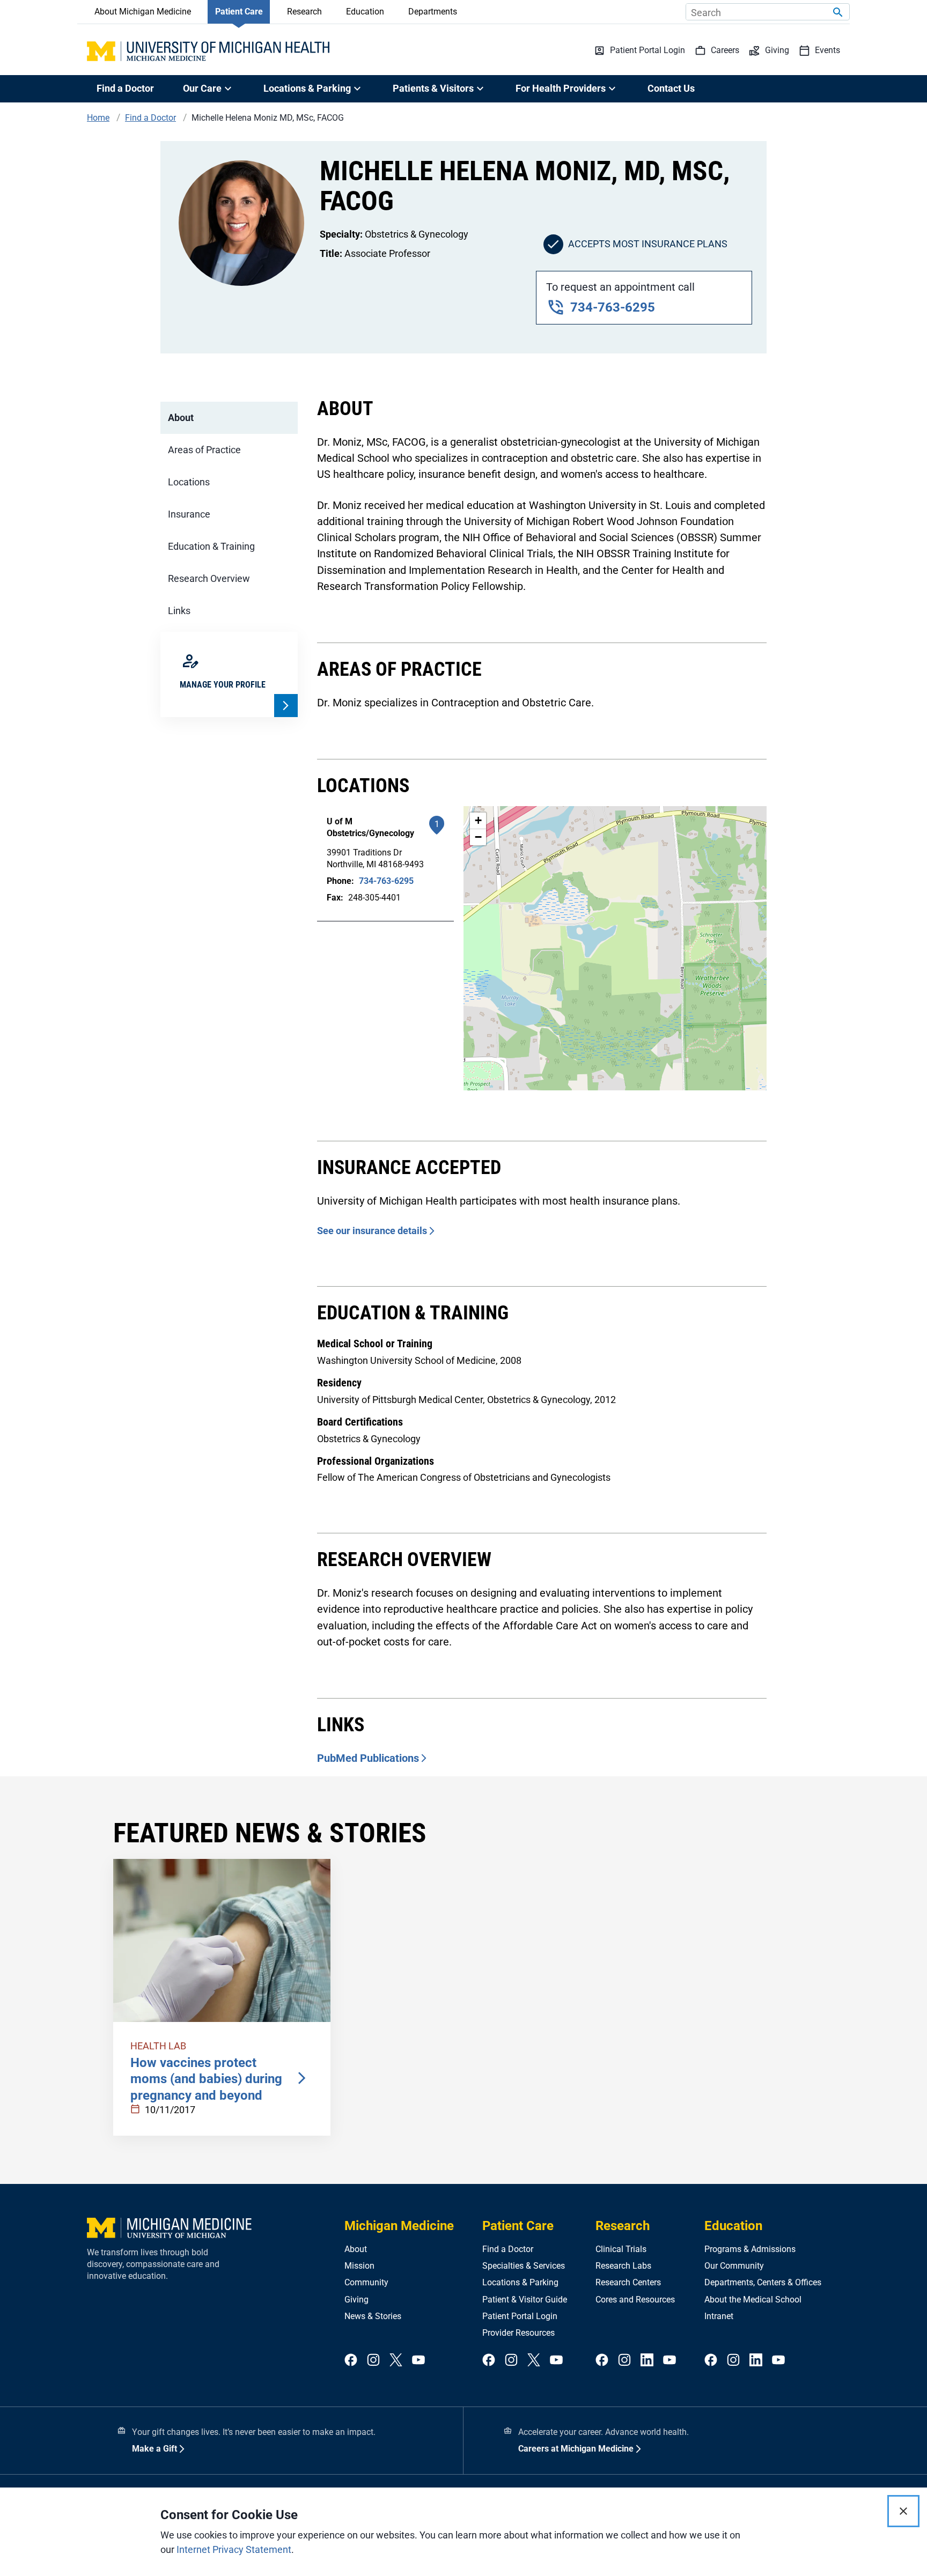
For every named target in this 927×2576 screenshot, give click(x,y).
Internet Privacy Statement (234, 2549)
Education (365, 12)
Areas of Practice (204, 450)
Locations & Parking (520, 2282)
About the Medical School (753, 2300)
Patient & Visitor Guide (525, 2300)
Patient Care (239, 12)
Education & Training (211, 546)
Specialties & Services (524, 2266)
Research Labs (623, 2266)
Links (179, 611)
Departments (433, 12)
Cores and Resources (635, 2300)
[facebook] (351, 2361)
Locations (189, 482)
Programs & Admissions (750, 2249)
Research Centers (628, 2282)
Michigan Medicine (399, 2226)
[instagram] (373, 2361)
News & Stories (373, 2316)
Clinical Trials (621, 2249)
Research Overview (209, 578)
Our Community (734, 2266)
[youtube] (418, 2361)
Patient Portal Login (520, 2316)
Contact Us (671, 88)
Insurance (189, 514)
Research (304, 12)
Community (366, 2282)
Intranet (719, 2316)
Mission (359, 2266)
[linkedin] (647, 2361)
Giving (356, 2300)
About (181, 418)
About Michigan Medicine (143, 12)
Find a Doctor (125, 88)
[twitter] (396, 2361)
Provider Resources (518, 2333)
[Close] (903, 2511)
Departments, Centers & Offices (763, 2282)
